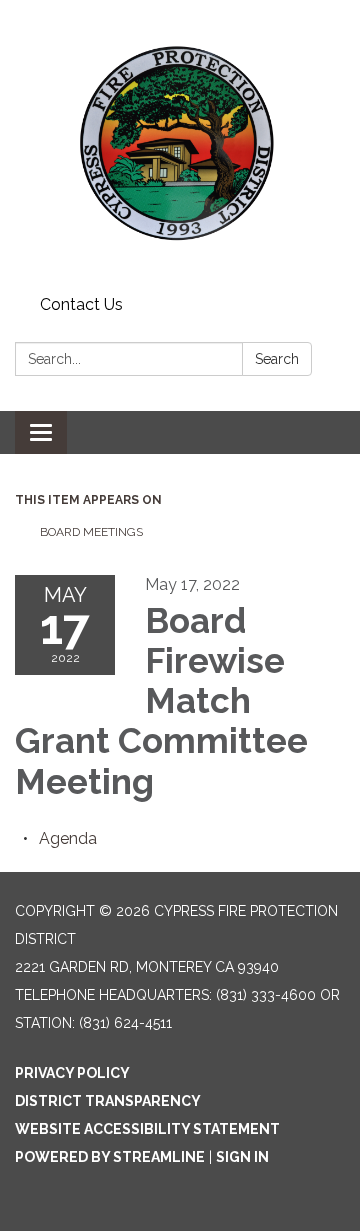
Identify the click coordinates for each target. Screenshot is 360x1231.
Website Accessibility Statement (147, 1129)
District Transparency (108, 1101)
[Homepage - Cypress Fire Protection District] (180, 144)
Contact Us (81, 304)
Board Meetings (91, 532)
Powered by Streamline (110, 1157)
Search (277, 359)
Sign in (242, 1157)
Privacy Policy (72, 1073)
